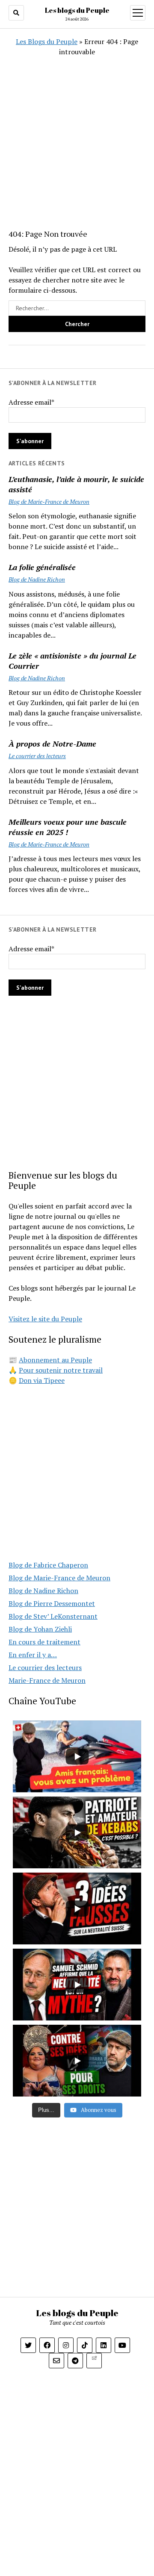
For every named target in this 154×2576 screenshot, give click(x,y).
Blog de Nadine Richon (37, 579)
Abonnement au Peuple (55, 1360)
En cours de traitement (44, 1642)
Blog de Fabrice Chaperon (48, 1565)
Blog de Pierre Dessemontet (52, 1603)
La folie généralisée (42, 567)
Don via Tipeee (42, 1380)
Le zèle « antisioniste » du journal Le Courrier (73, 661)
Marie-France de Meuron (47, 1680)
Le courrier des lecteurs (37, 756)
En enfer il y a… (33, 1655)
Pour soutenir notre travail (61, 1370)
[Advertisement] (77, 134)
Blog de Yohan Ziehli (40, 1629)
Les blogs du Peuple (77, 10)
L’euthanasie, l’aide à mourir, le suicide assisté (76, 484)
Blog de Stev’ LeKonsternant (53, 1616)
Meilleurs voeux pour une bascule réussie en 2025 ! (68, 827)
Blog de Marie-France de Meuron (49, 501)
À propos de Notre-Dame (52, 744)
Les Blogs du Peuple (47, 41)
